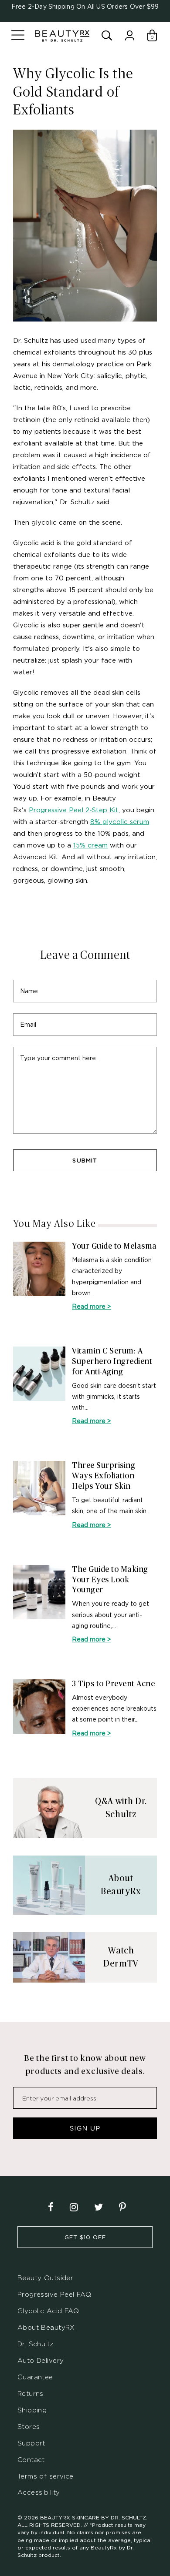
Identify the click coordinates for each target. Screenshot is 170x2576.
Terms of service (46, 2476)
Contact (31, 2460)
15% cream (90, 845)
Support (31, 2443)
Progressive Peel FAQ (54, 2294)
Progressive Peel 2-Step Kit (74, 810)
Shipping (32, 2410)
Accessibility (39, 2492)
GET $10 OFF (85, 2237)
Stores (29, 2427)
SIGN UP (85, 2128)
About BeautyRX (46, 2327)
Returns (31, 2393)
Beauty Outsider (45, 2278)
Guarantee (35, 2377)
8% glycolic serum (120, 821)
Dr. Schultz (36, 2344)
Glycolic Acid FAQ (48, 2311)
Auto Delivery (41, 2360)
